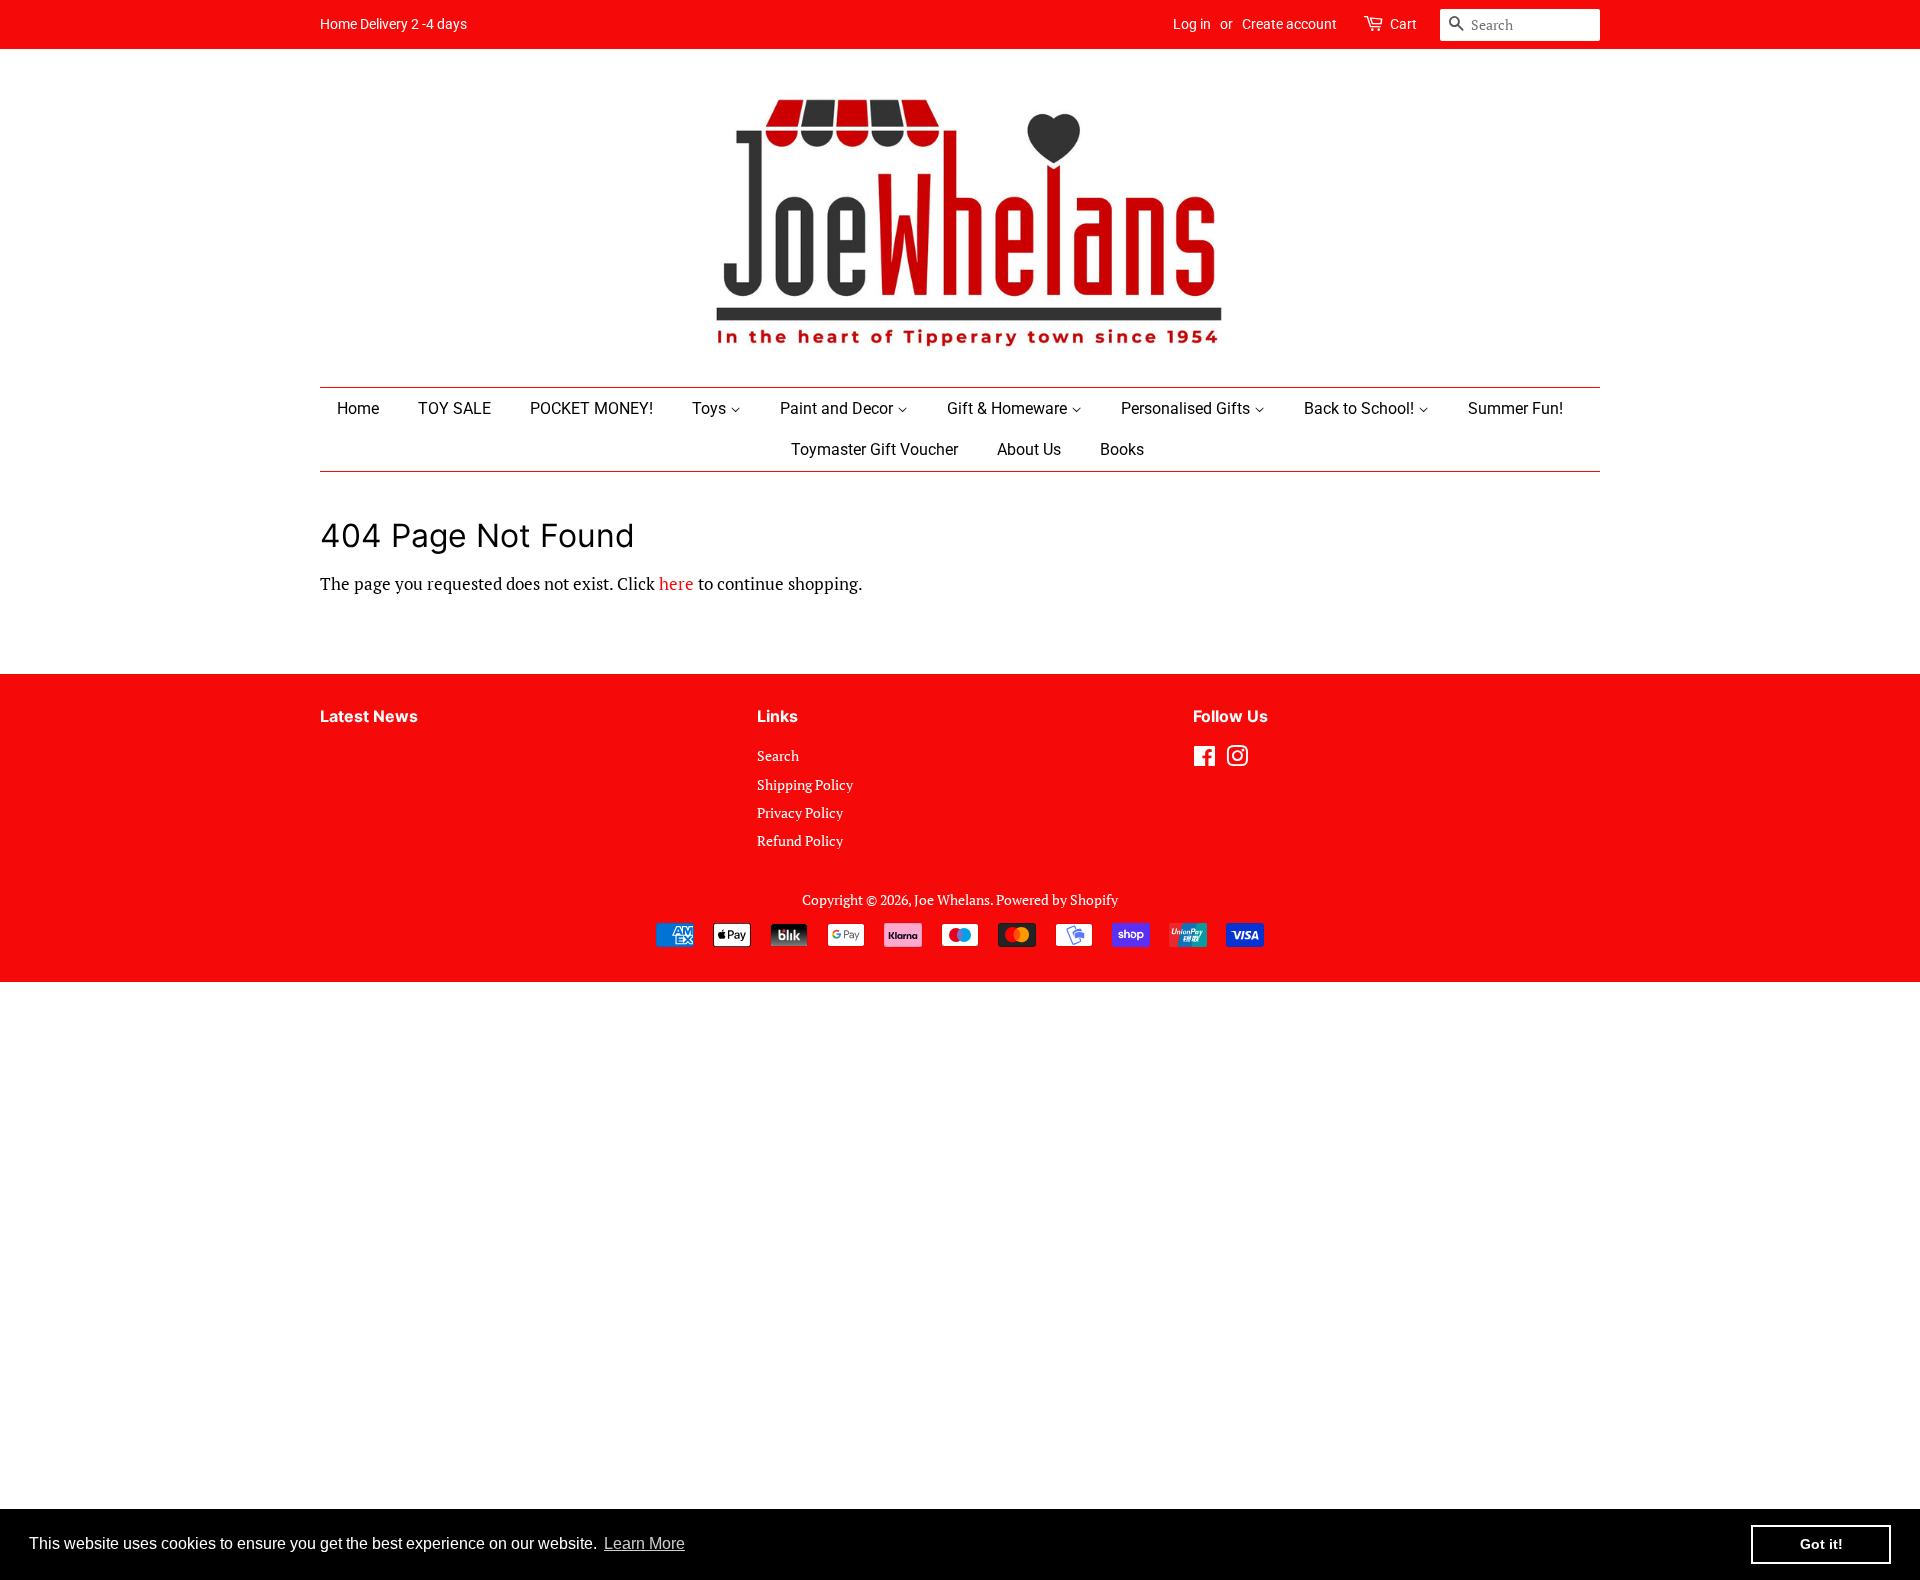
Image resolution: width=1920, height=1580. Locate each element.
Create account (1289, 24)
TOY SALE (454, 408)
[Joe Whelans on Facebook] (1204, 759)
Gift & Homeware (1009, 408)
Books (1122, 449)
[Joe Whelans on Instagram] (1237, 759)
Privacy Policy (800, 812)
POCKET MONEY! (591, 408)
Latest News (369, 716)
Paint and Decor (838, 408)
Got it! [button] (1821, 1544)
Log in (1192, 24)
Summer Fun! (1515, 408)
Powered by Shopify (1057, 899)
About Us (1029, 449)
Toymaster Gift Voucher (874, 449)
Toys (711, 408)
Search (778, 755)
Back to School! (1361, 408)
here (676, 583)
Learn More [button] (644, 1543)
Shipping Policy (805, 784)
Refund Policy (800, 840)
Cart (1403, 24)
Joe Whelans (952, 899)
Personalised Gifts (1187, 408)
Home (358, 408)
